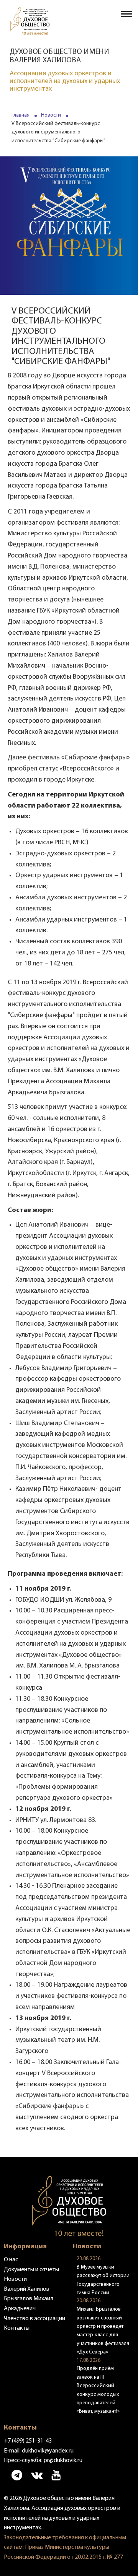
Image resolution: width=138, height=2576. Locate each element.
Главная (21, 115)
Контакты (17, 2328)
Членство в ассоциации (34, 2319)
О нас (11, 2260)
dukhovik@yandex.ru (48, 2451)
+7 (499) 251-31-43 (28, 2441)
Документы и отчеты (31, 2270)
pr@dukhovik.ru (63, 2461)
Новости (51, 115)
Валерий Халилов (27, 2289)
